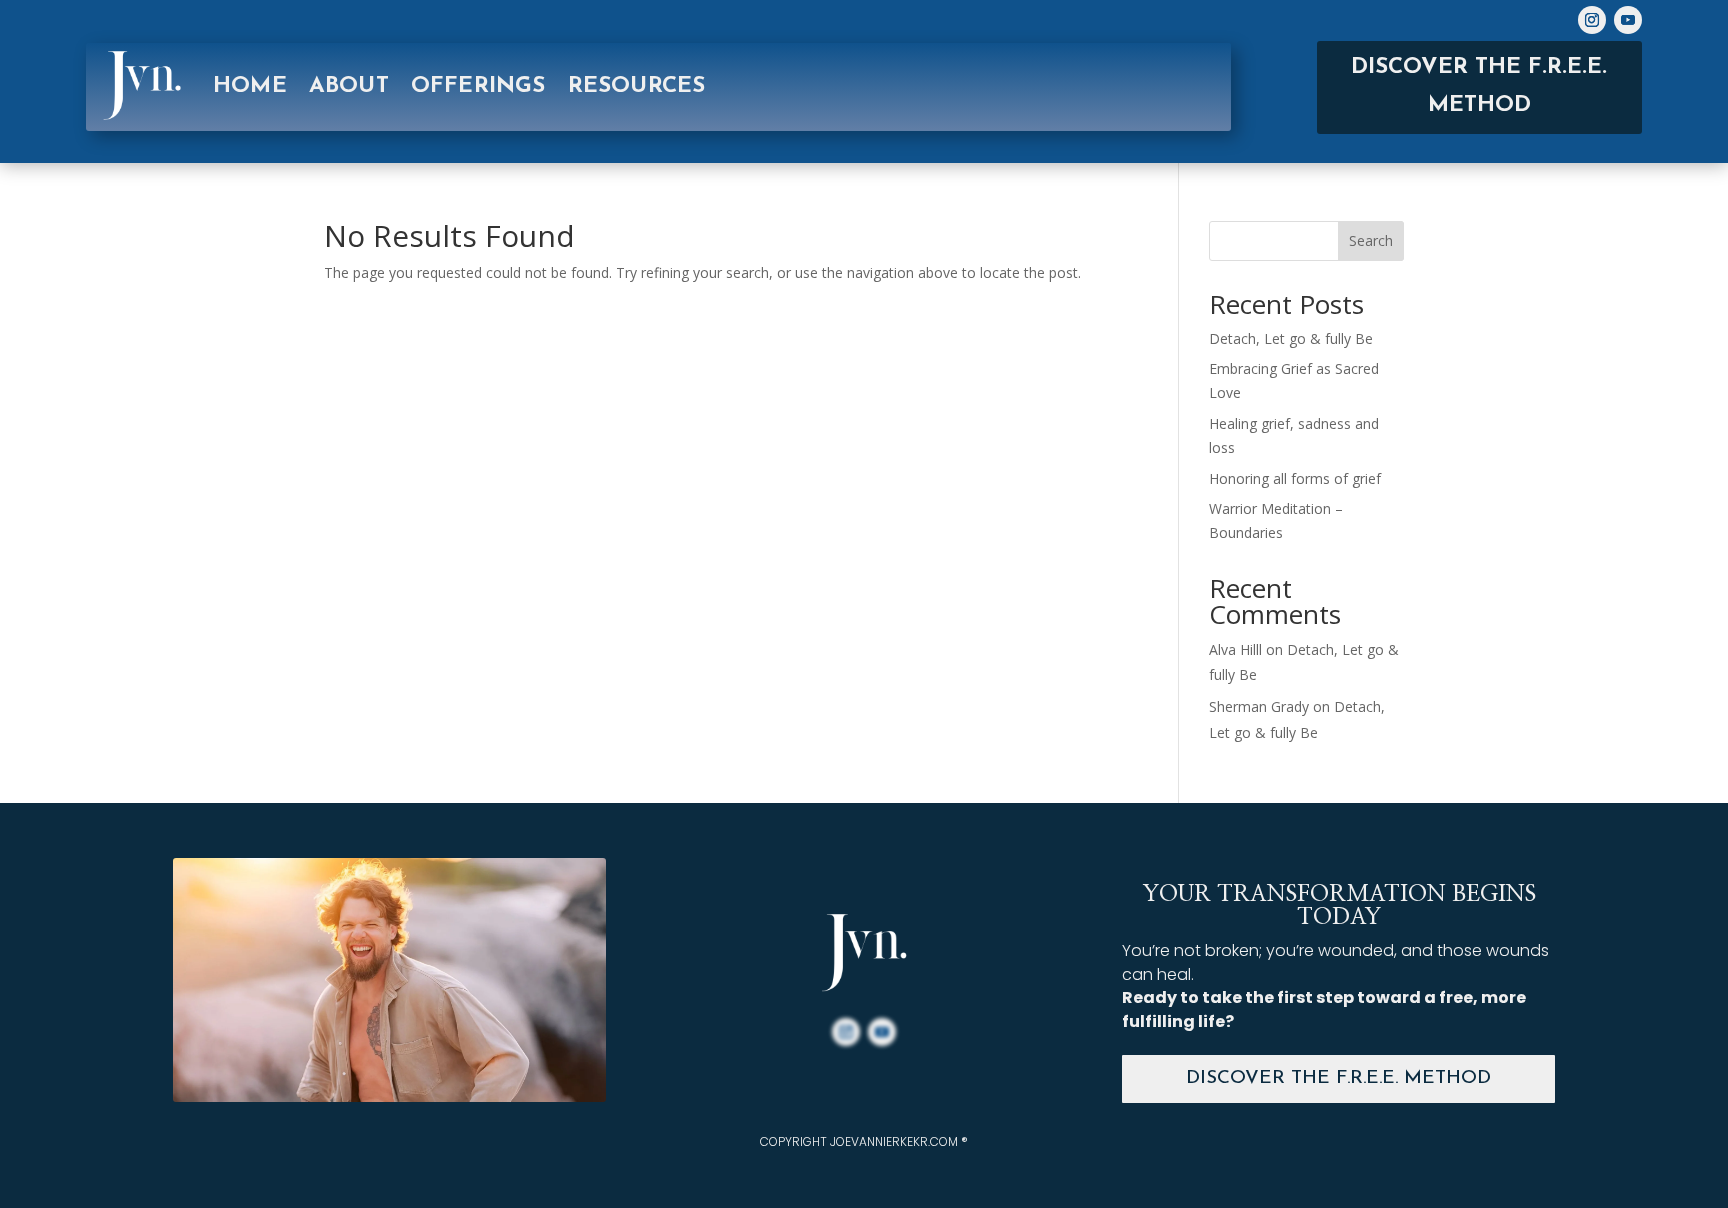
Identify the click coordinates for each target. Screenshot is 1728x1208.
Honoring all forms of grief (1295, 478)
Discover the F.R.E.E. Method (1479, 86)
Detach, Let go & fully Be (1291, 338)
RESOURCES (637, 86)
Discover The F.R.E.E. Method (1338, 1078)
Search (1371, 240)
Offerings (478, 86)
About (349, 86)
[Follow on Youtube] (1628, 20)
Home (250, 86)
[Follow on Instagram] (1592, 20)
